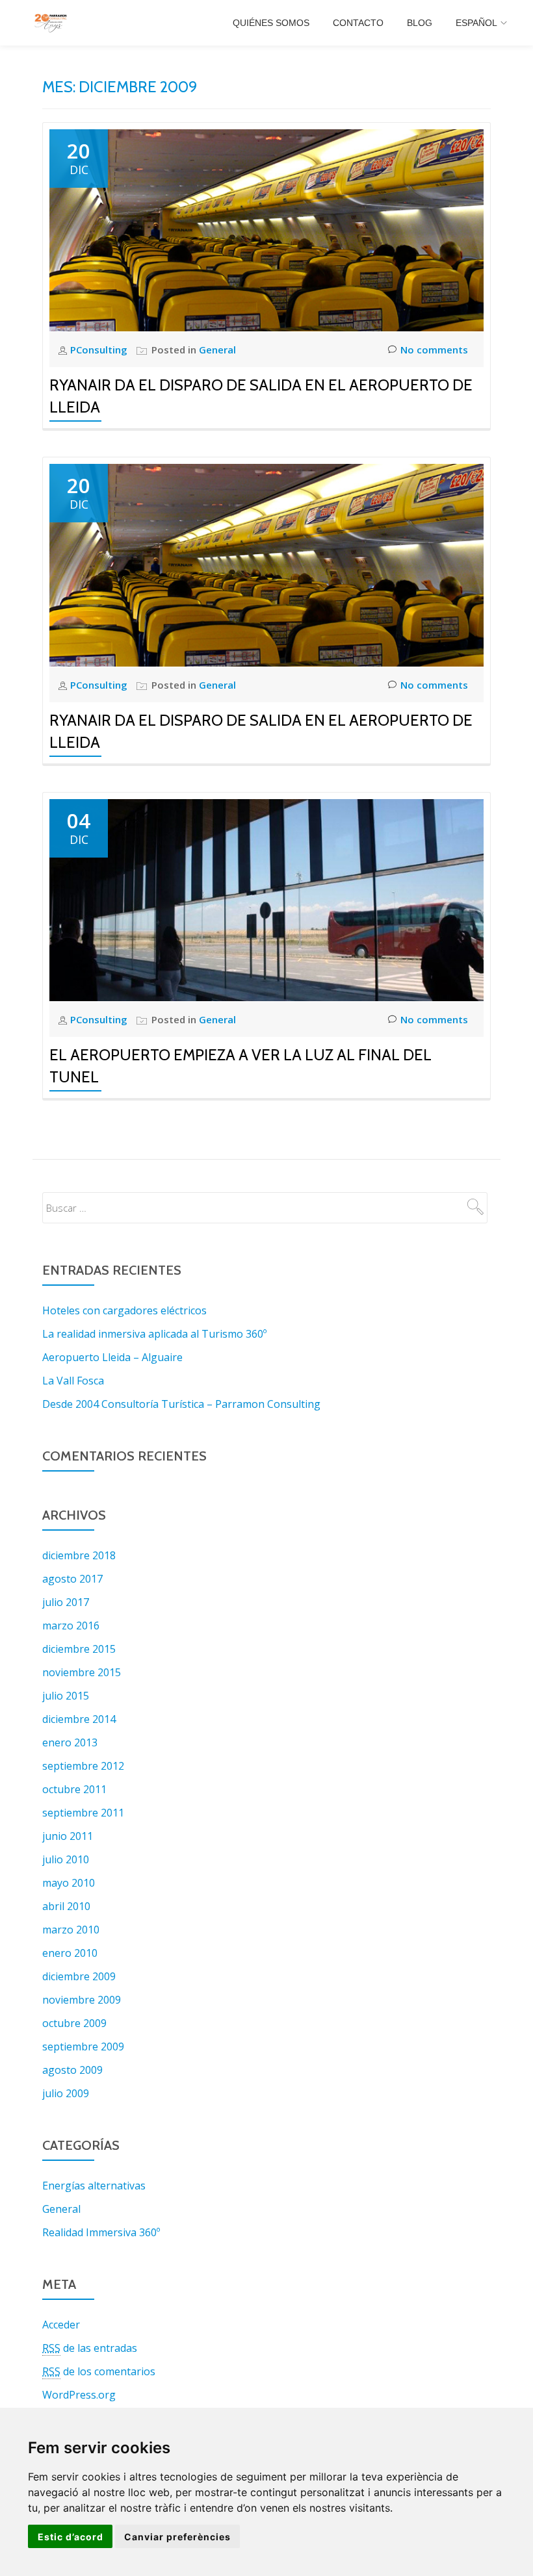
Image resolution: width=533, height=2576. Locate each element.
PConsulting (100, 350)
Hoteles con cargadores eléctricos (124, 1310)
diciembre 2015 (79, 1649)
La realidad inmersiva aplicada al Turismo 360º (154, 1334)
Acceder (61, 2325)
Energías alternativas (94, 2186)
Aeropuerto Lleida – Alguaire (112, 1357)
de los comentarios (99, 2371)
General (217, 350)
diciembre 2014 (79, 1719)
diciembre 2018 (79, 1555)
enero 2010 (70, 1953)
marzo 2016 (71, 1626)
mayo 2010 (69, 1883)
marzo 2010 (71, 1930)
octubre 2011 (74, 1789)
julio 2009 (66, 2093)
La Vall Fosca (73, 1381)
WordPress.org (79, 2395)
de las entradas (90, 2348)
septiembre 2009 (83, 2047)
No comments (434, 350)
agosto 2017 (72, 1579)
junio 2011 (68, 1836)
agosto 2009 (72, 2070)
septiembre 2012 (83, 1766)
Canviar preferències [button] (177, 2537)
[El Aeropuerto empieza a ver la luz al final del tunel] (266, 899)
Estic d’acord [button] (71, 2537)
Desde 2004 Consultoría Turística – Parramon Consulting (181, 1404)
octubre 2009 (74, 2023)
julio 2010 (66, 1859)
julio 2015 (66, 1696)
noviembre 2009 (82, 2000)
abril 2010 (66, 1906)
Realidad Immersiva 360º (101, 2232)
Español (476, 23)
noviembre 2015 (82, 1672)
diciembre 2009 (79, 1976)
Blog (420, 23)
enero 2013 (70, 1742)
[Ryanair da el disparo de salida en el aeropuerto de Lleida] (266, 229)
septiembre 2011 (83, 1813)
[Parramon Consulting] (53, 23)
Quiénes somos (271, 23)
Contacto (358, 23)
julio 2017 (66, 1602)
